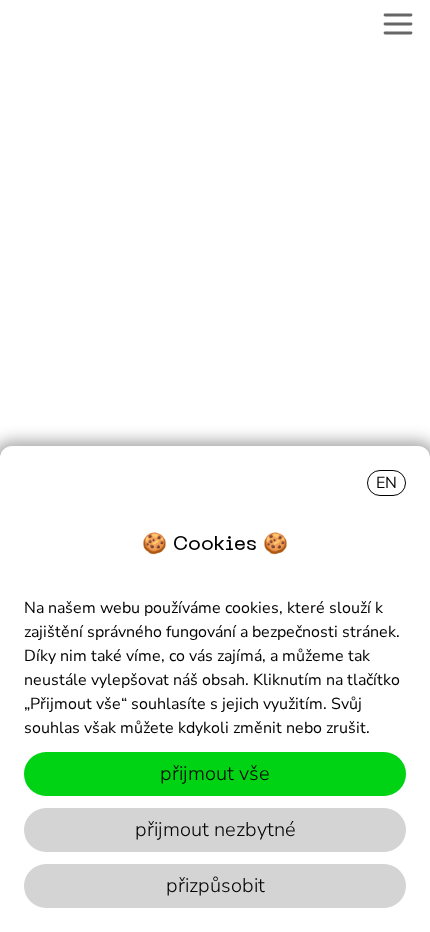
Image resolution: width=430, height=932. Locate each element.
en (386, 483)
